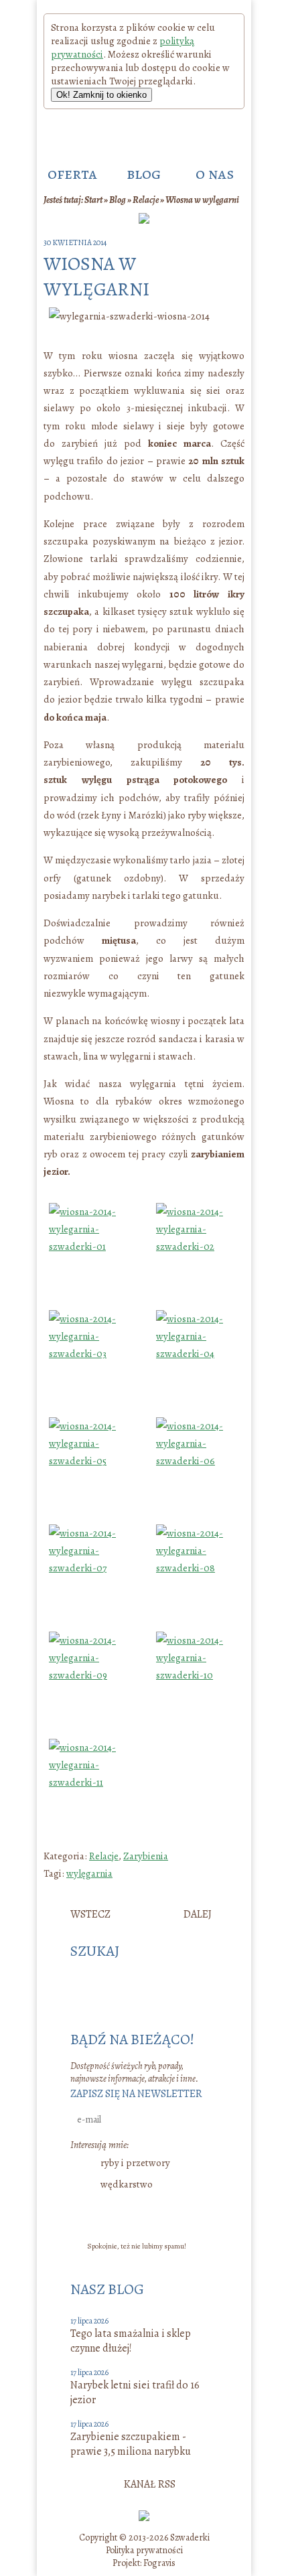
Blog (118, 200)
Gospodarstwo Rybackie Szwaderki (141, 132)
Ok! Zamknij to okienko (101, 95)
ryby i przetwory (135, 2163)
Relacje (146, 200)
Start (93, 200)
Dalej (198, 1914)
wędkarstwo (127, 2184)
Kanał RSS (150, 2484)
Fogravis (159, 2563)
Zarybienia (146, 1856)
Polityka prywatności (144, 2550)
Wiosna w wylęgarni (202, 200)
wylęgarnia (89, 1873)
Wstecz (90, 1914)
